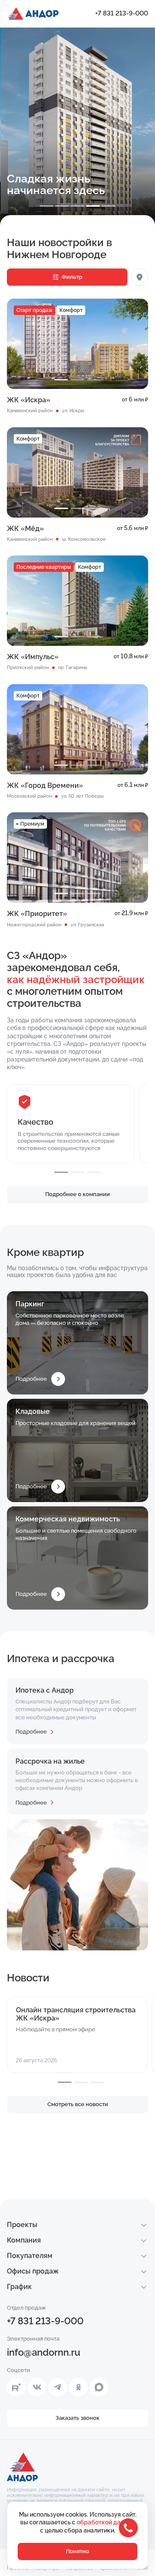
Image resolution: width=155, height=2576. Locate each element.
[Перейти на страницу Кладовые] (77, 1450)
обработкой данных (106, 2522)
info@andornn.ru (43, 2352)
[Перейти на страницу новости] (77, 2035)
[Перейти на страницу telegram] (58, 2387)
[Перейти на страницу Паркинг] (77, 1343)
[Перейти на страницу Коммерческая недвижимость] (77, 1558)
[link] (118, 441)
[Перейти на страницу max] (99, 2387)
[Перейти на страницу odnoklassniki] (78, 2387)
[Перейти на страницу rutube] (16, 2387)
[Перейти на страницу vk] (37, 2387)
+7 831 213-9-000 (122, 13)
